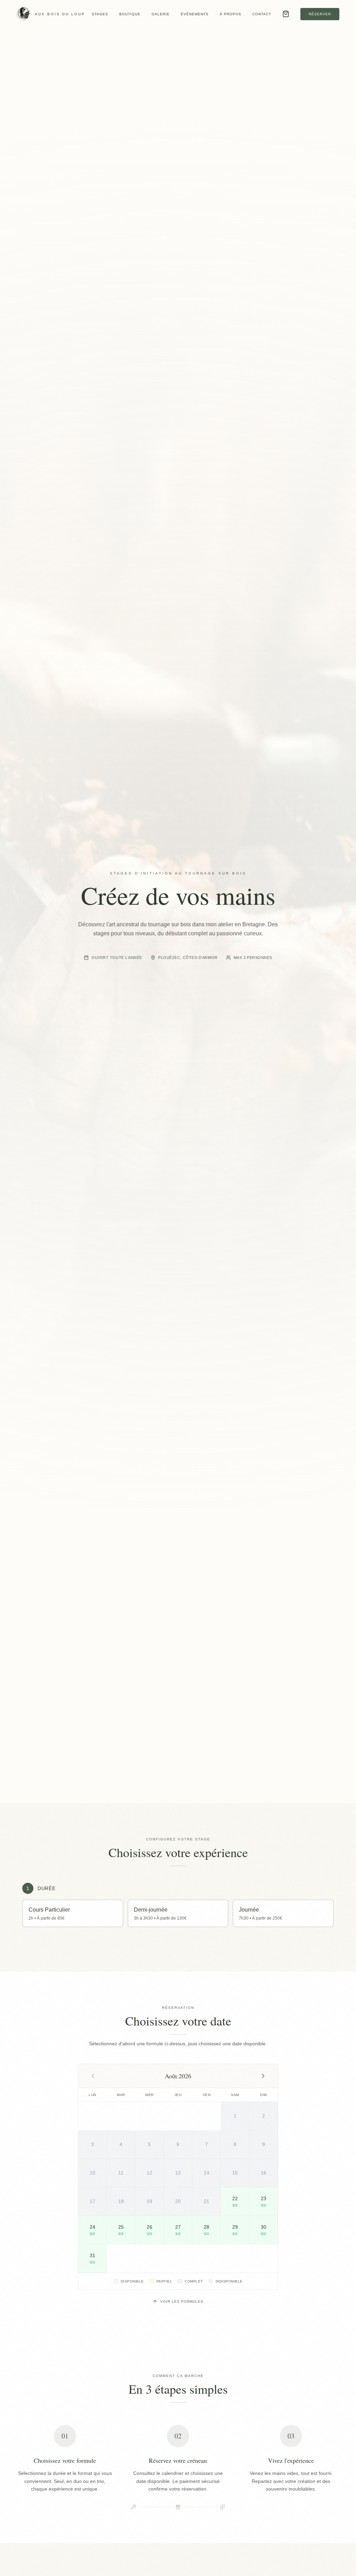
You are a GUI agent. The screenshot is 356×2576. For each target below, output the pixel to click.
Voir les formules (182, 2301)
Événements (195, 14)
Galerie (161, 14)
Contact (262, 14)
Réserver (320, 14)
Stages (100, 14)
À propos (230, 14)
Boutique (130, 14)
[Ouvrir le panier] (286, 14)
